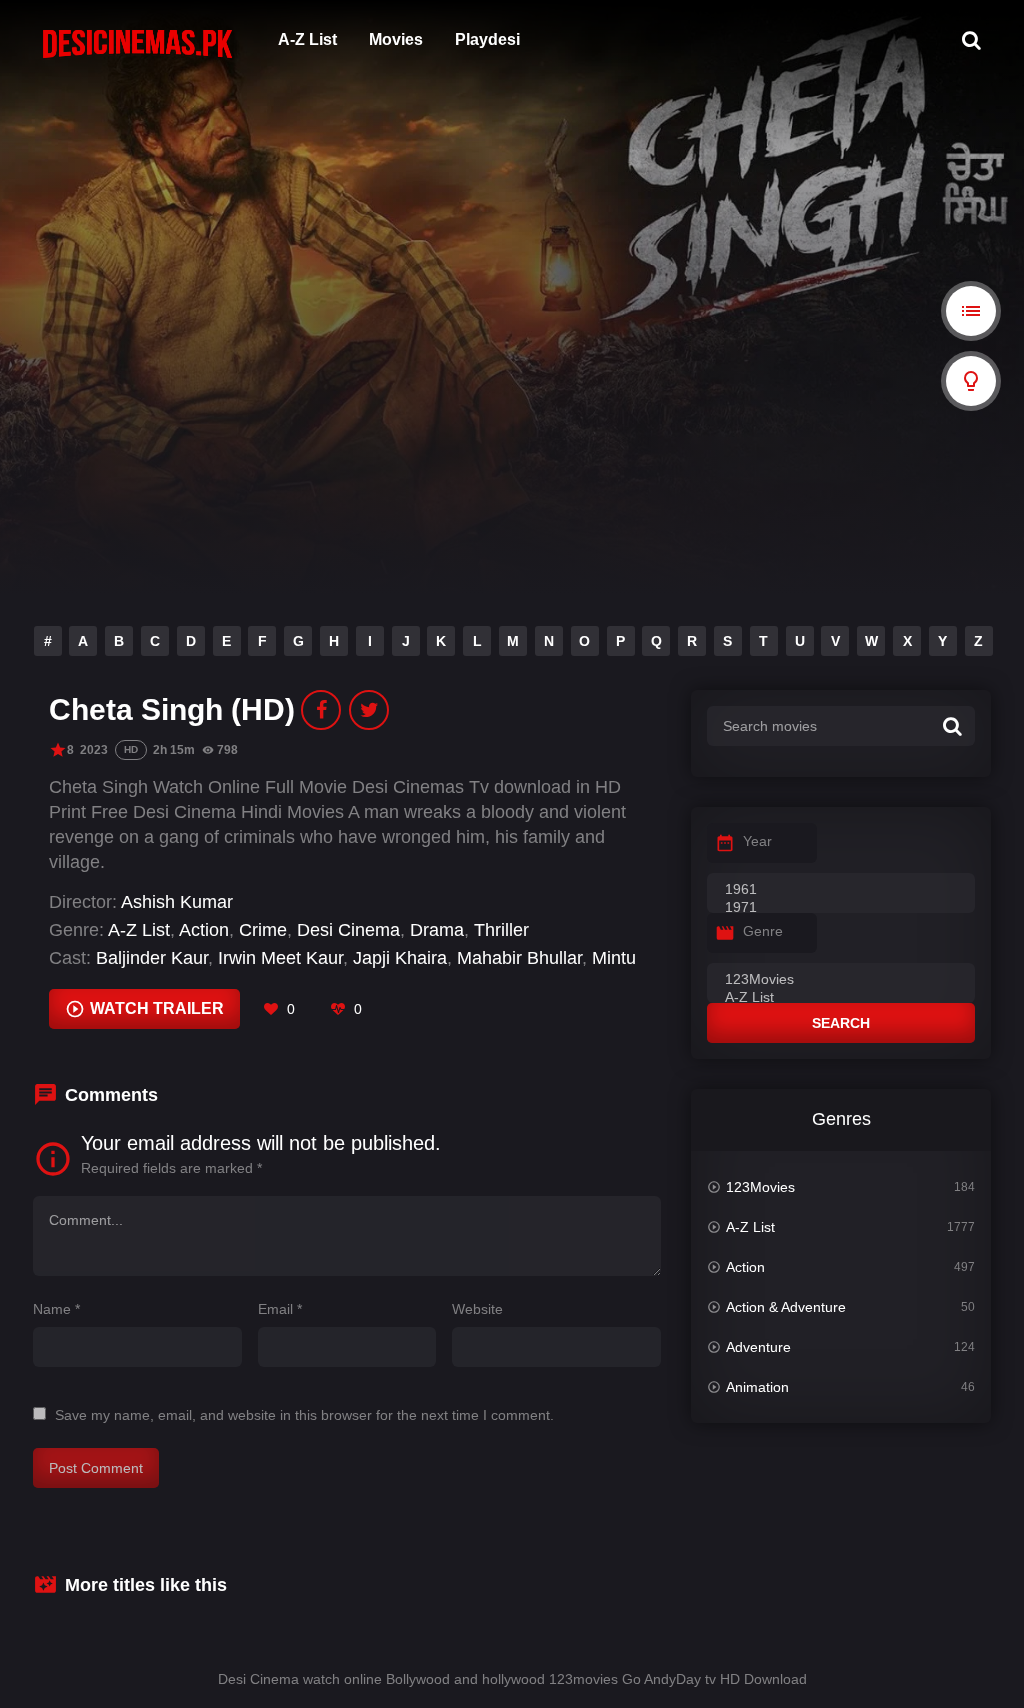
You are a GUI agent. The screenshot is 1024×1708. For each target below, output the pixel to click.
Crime (263, 930)
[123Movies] (841, 980)
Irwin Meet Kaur (280, 958)
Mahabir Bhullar (519, 958)
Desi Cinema (348, 930)
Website (477, 1309)
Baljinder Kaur (152, 958)
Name (56, 1309)
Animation (757, 1387)
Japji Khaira (400, 958)
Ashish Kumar (177, 902)
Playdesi (487, 39)
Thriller (501, 930)
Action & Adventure (786, 1307)
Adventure (758, 1347)
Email (280, 1309)
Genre (763, 931)
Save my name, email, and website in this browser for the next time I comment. (304, 1415)
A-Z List (307, 39)
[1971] (841, 908)
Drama (437, 930)
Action (204, 930)
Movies (396, 39)
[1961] (841, 890)
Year (757, 841)
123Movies (760, 1187)
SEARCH (841, 1023)
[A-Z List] (841, 998)
